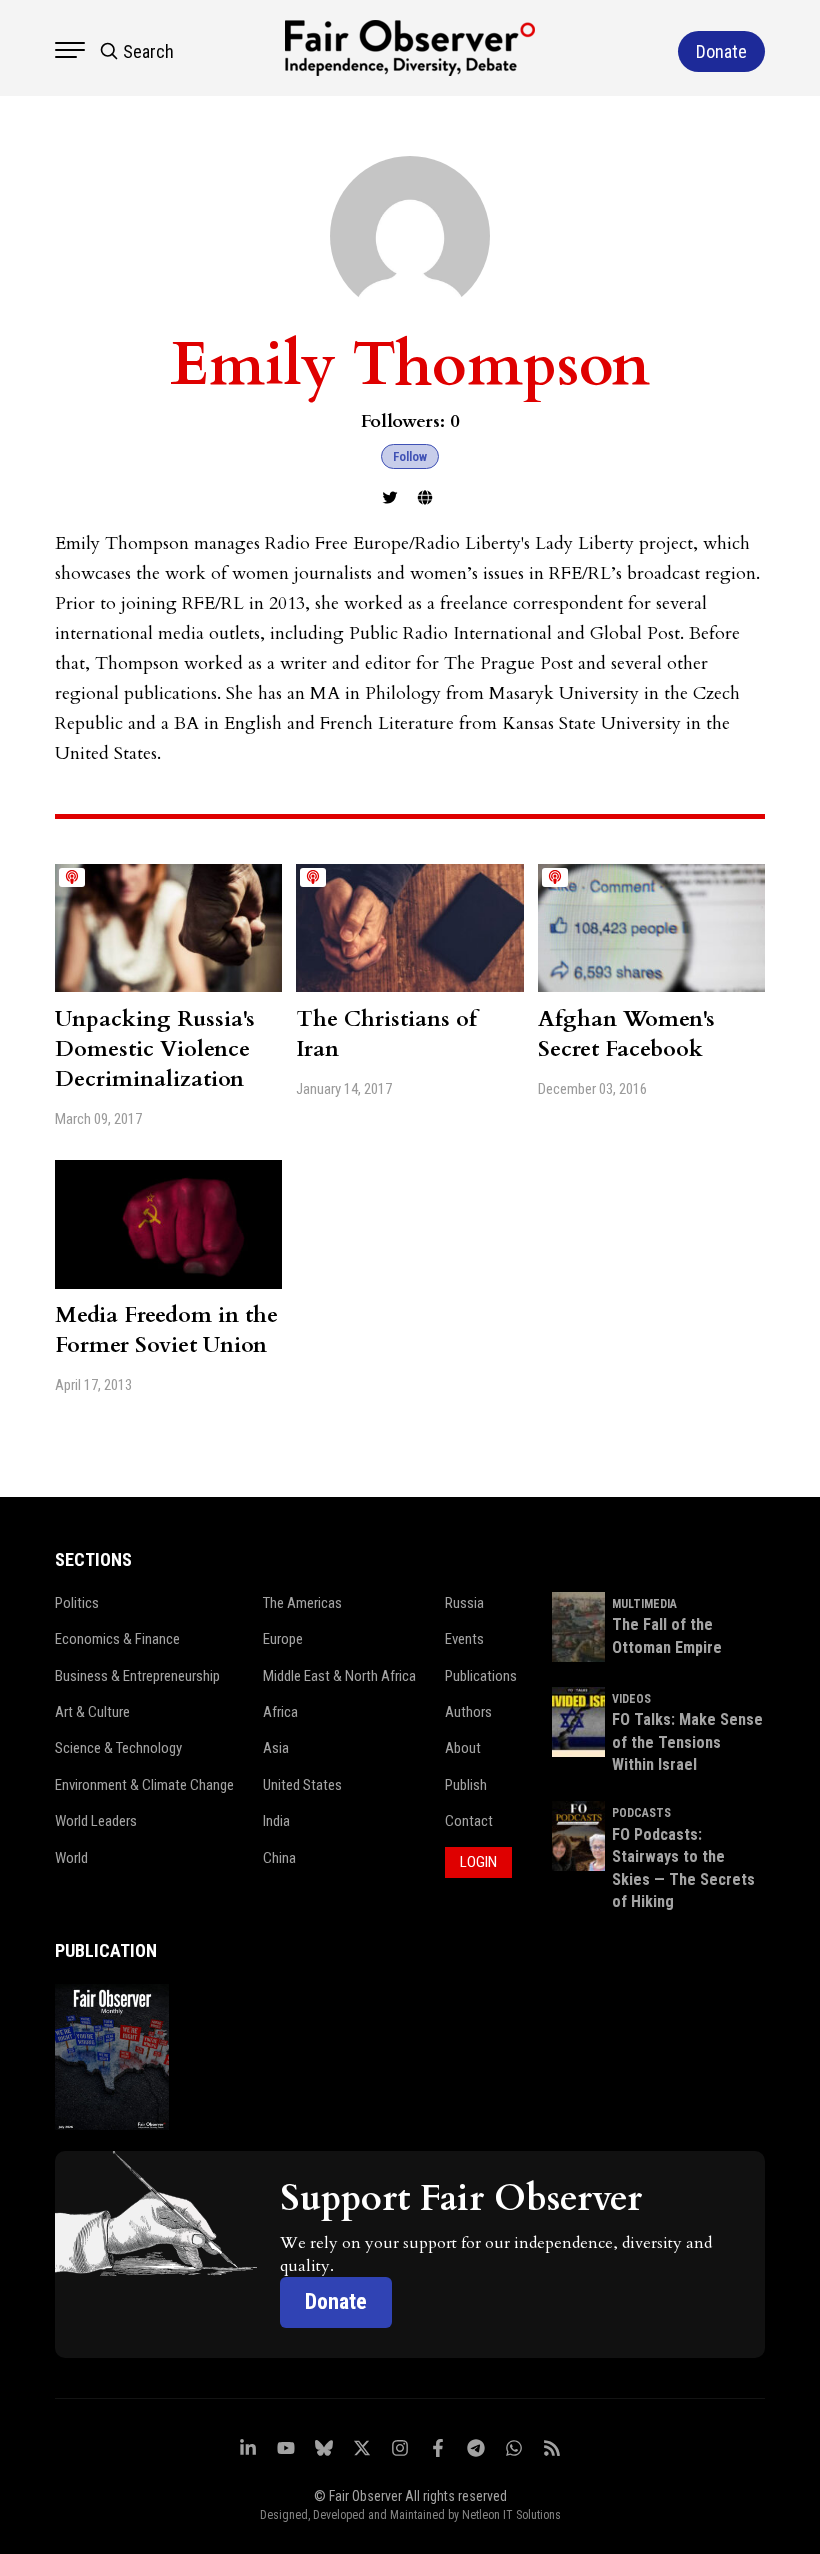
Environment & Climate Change (144, 1785)
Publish (466, 1785)
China (279, 1858)
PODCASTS (641, 1813)
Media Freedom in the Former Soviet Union (166, 1330)
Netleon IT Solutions (511, 2515)
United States (302, 1785)
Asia (276, 1748)
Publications (481, 1676)
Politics (77, 1603)
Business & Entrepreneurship (137, 1676)
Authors (468, 1712)
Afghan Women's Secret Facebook (626, 1034)
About (463, 1748)
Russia (464, 1603)
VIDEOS (631, 1699)
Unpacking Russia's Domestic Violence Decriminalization (155, 1049)
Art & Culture (92, 1712)
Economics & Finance (117, 1639)
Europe (283, 1639)
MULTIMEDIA (644, 1604)
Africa (280, 1712)
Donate (336, 2301)
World (71, 1858)
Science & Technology (118, 1748)
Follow (410, 456)
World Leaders (96, 1821)
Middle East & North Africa (339, 1676)
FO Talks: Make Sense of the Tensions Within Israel (687, 1742)
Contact (469, 1821)
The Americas (302, 1603)
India (276, 1821)
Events (464, 1639)
